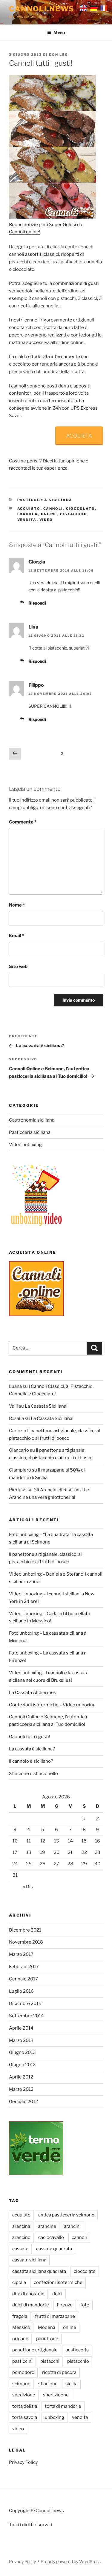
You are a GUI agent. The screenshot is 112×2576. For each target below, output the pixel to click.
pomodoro (23, 2372)
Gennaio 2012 (23, 2102)
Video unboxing (25, 1145)
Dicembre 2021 (25, 1930)
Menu (59, 33)
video (46, 520)
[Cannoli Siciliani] (52, 217)
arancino (21, 2237)
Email (17, 936)
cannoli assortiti (26, 254)
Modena (47, 2327)
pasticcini (22, 2361)
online (49, 514)
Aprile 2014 (21, 2028)
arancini (72, 2226)
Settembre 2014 (26, 2016)
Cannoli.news (42, 9)
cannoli (53, 509)
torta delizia (25, 2406)
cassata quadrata (54, 2249)
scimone (21, 2384)
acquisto (29, 509)
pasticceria (77, 2350)
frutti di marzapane (55, 2316)
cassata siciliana (29, 2260)
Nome (17, 905)
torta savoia (25, 2417)
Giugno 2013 (22, 2052)
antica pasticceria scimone (66, 2215)
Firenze (65, 2305)
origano (20, 2339)
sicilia (71, 2384)
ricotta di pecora (59, 2372)
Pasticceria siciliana (45, 500)
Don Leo (59, 55)
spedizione (24, 2395)
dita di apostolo (28, 2294)
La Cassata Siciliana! (46, 1406)
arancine (47, 2226)
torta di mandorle (63, 2406)
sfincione (48, 2384)
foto (85, 2305)
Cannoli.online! (25, 232)
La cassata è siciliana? (32, 1749)
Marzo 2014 (21, 2040)
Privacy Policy (23, 2462)
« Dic (28, 1887)
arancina (21, 2226)
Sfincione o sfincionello (33, 1774)
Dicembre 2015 (25, 2004)
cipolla (19, 2282)
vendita (27, 520)
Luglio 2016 (21, 1991)
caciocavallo (51, 2237)
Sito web (18, 967)
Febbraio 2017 (24, 1967)
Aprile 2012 (21, 2077)
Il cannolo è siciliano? (31, 1761)
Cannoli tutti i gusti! (30, 1737)
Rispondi (37, 603)
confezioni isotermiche (58, 2282)
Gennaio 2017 (23, 1979)
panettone (47, 2339)
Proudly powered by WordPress (71, 2561)
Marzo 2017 (21, 1954)
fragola (28, 514)
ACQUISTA (79, 436)
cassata (20, 2249)
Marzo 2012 (21, 2089)
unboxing (55, 2417)
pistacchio (74, 514)
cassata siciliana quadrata (39, 2271)
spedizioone (56, 2395)
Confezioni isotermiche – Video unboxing (52, 1705)
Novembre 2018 (26, 1942)
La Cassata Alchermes (33, 1693)
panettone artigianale (35, 2350)
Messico (21, 2327)
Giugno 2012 (22, 2065)
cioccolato (81, 509)
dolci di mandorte (31, 2305)
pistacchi (50, 2361)
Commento (23, 822)
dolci (57, 2294)
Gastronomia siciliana (32, 1120)
